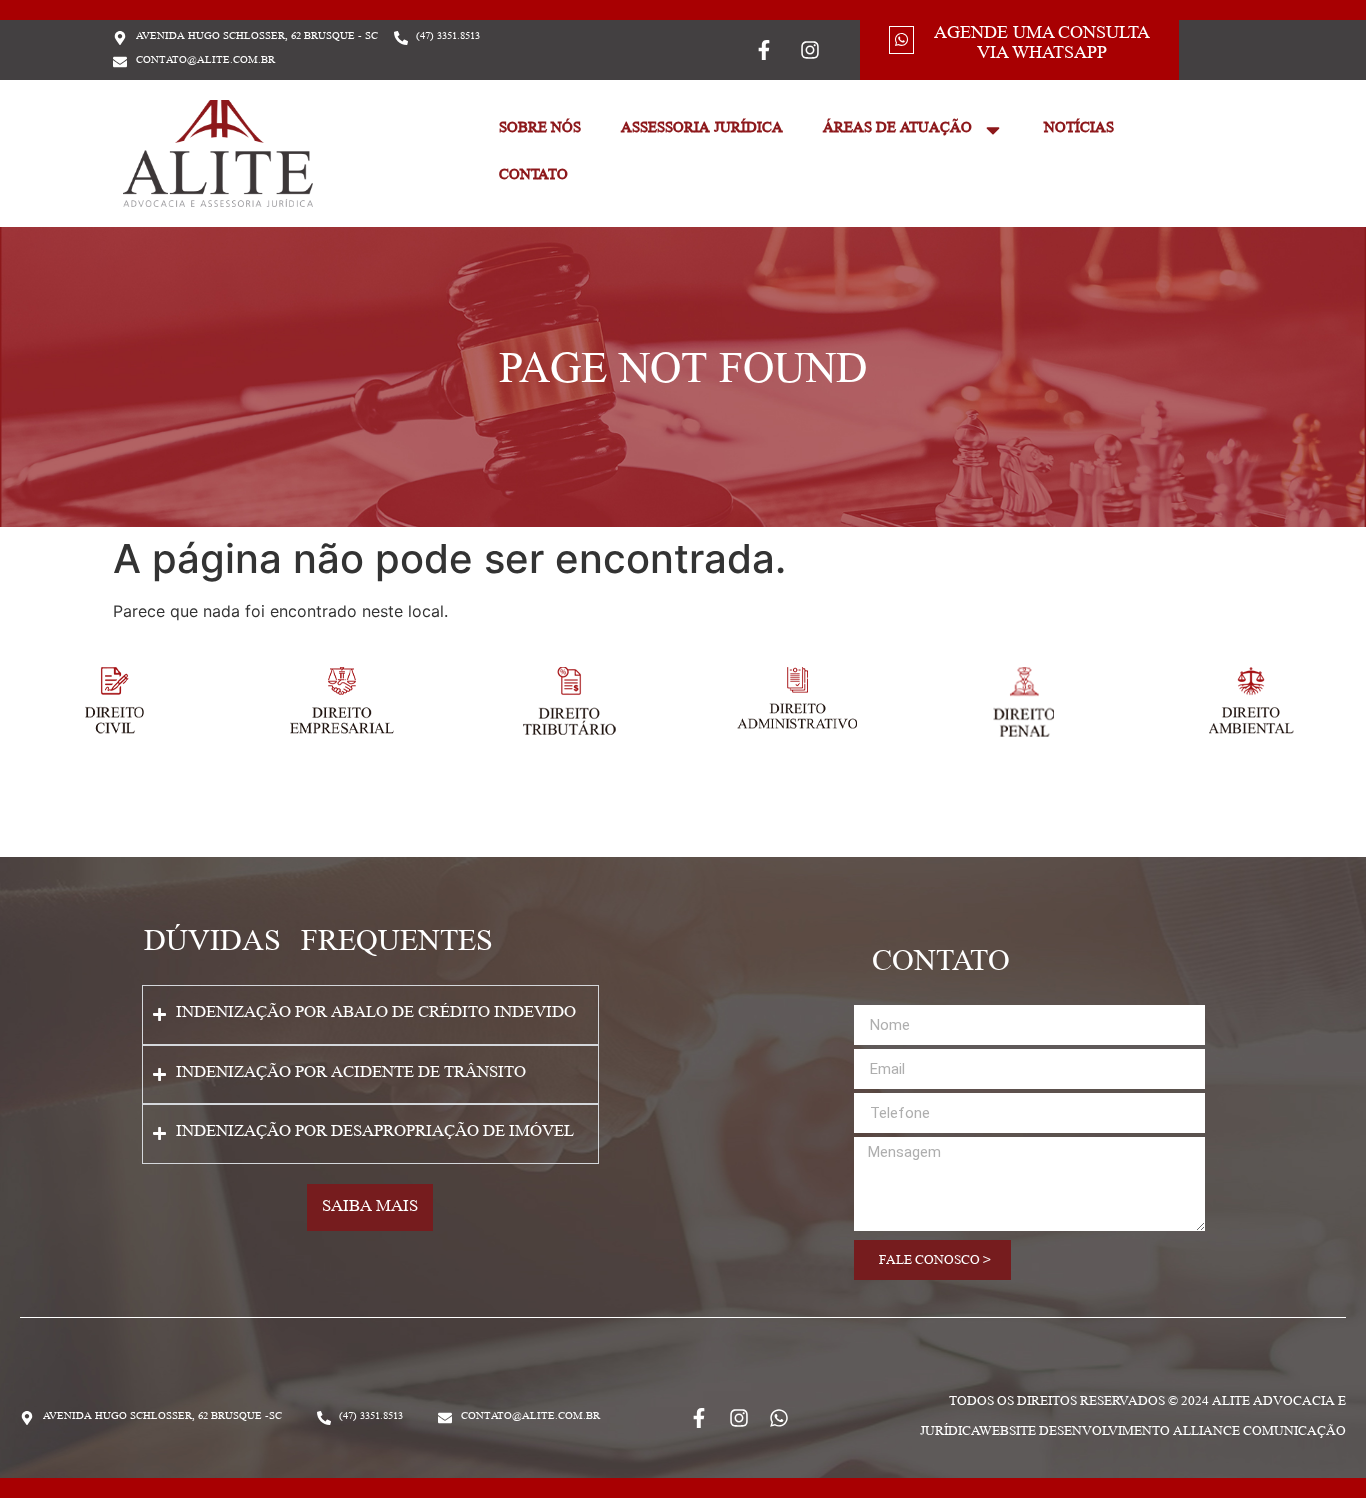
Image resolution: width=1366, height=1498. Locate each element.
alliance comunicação (1259, 1433)
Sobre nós (540, 130)
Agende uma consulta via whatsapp (1042, 45)
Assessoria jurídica (702, 130)
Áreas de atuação (897, 130)
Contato (533, 177)
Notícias (1079, 130)
